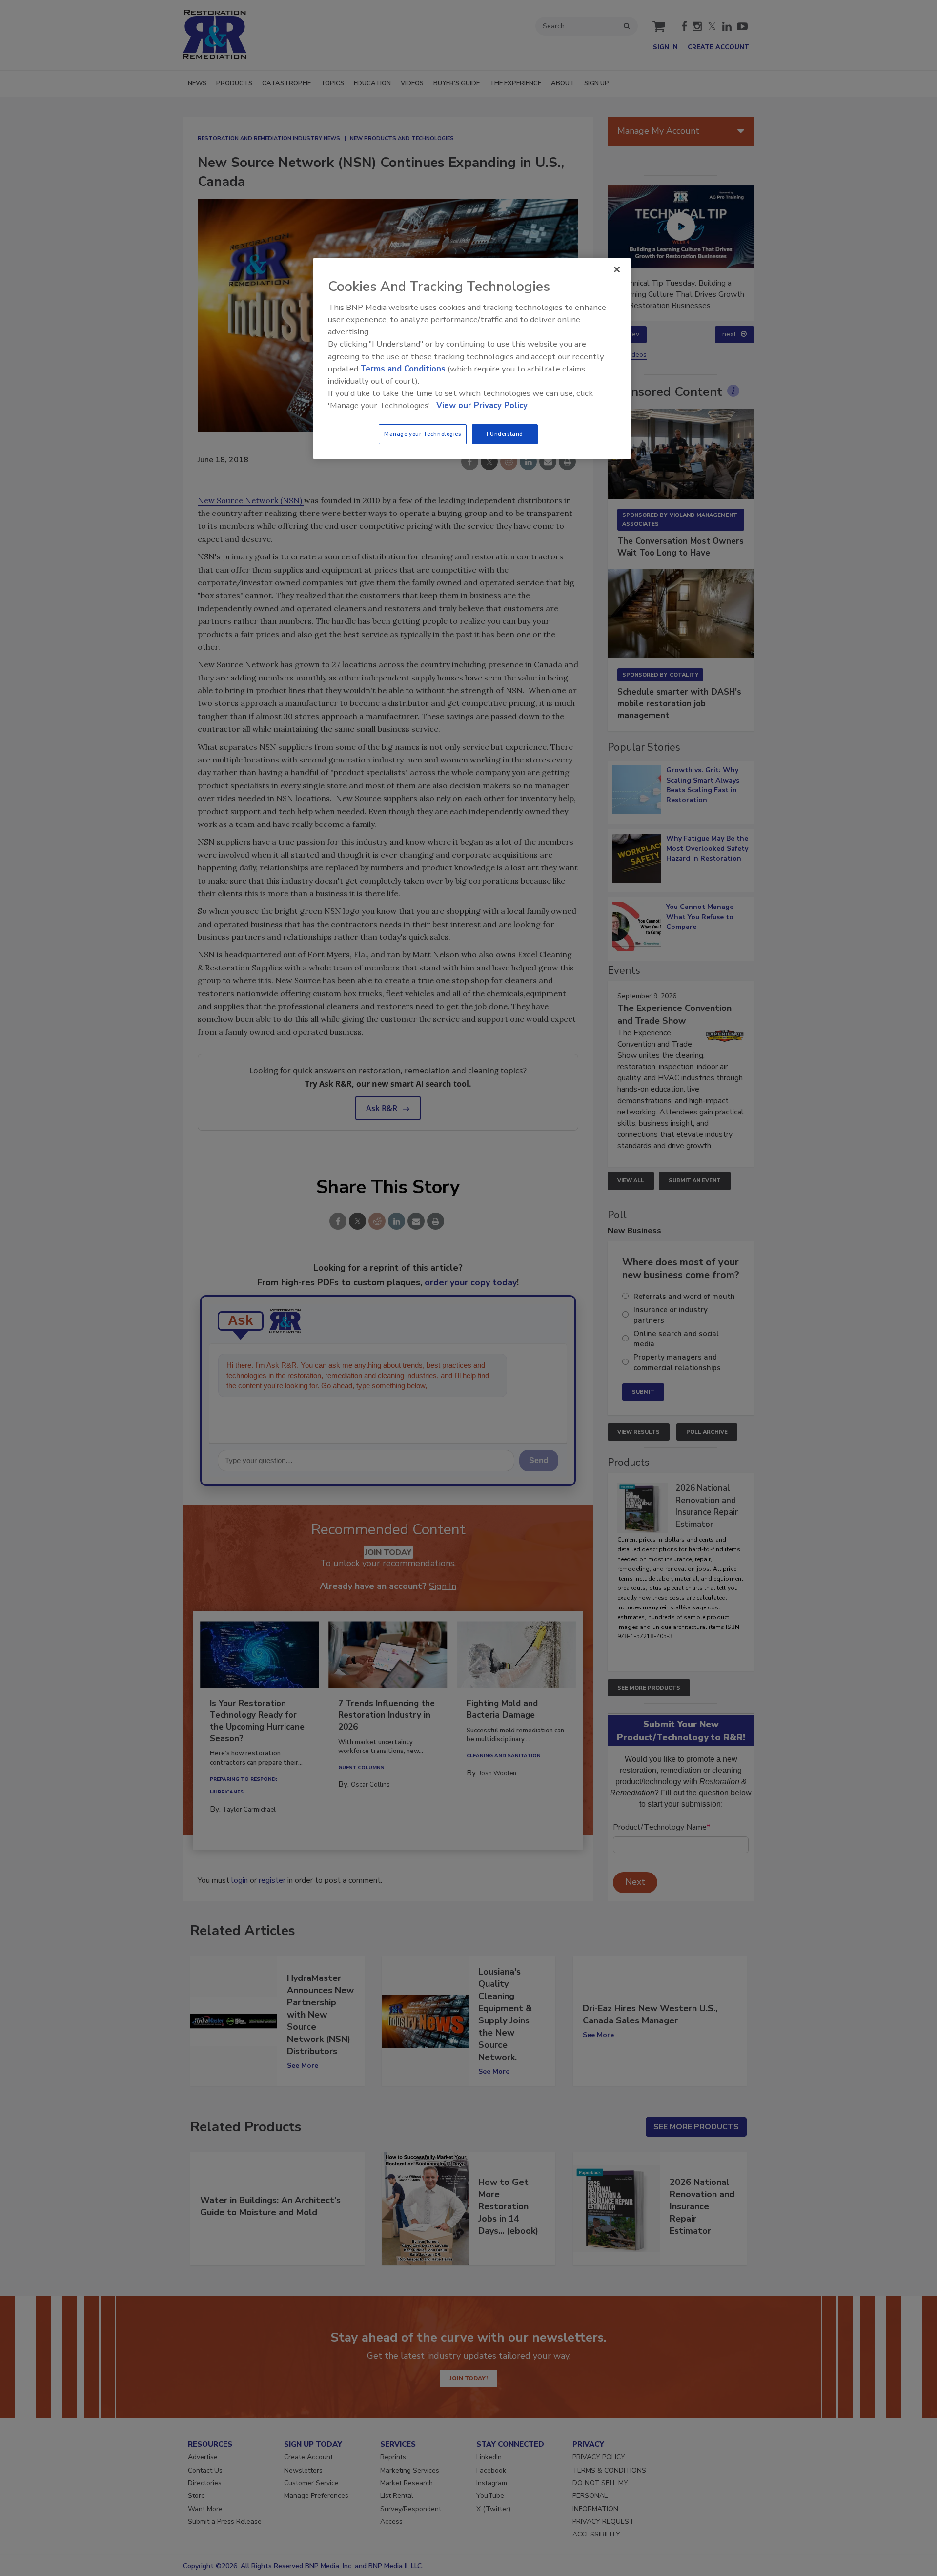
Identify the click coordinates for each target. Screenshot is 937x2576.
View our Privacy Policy (482, 405)
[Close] (617, 269)
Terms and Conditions (403, 369)
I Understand (505, 434)
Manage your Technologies (423, 434)
